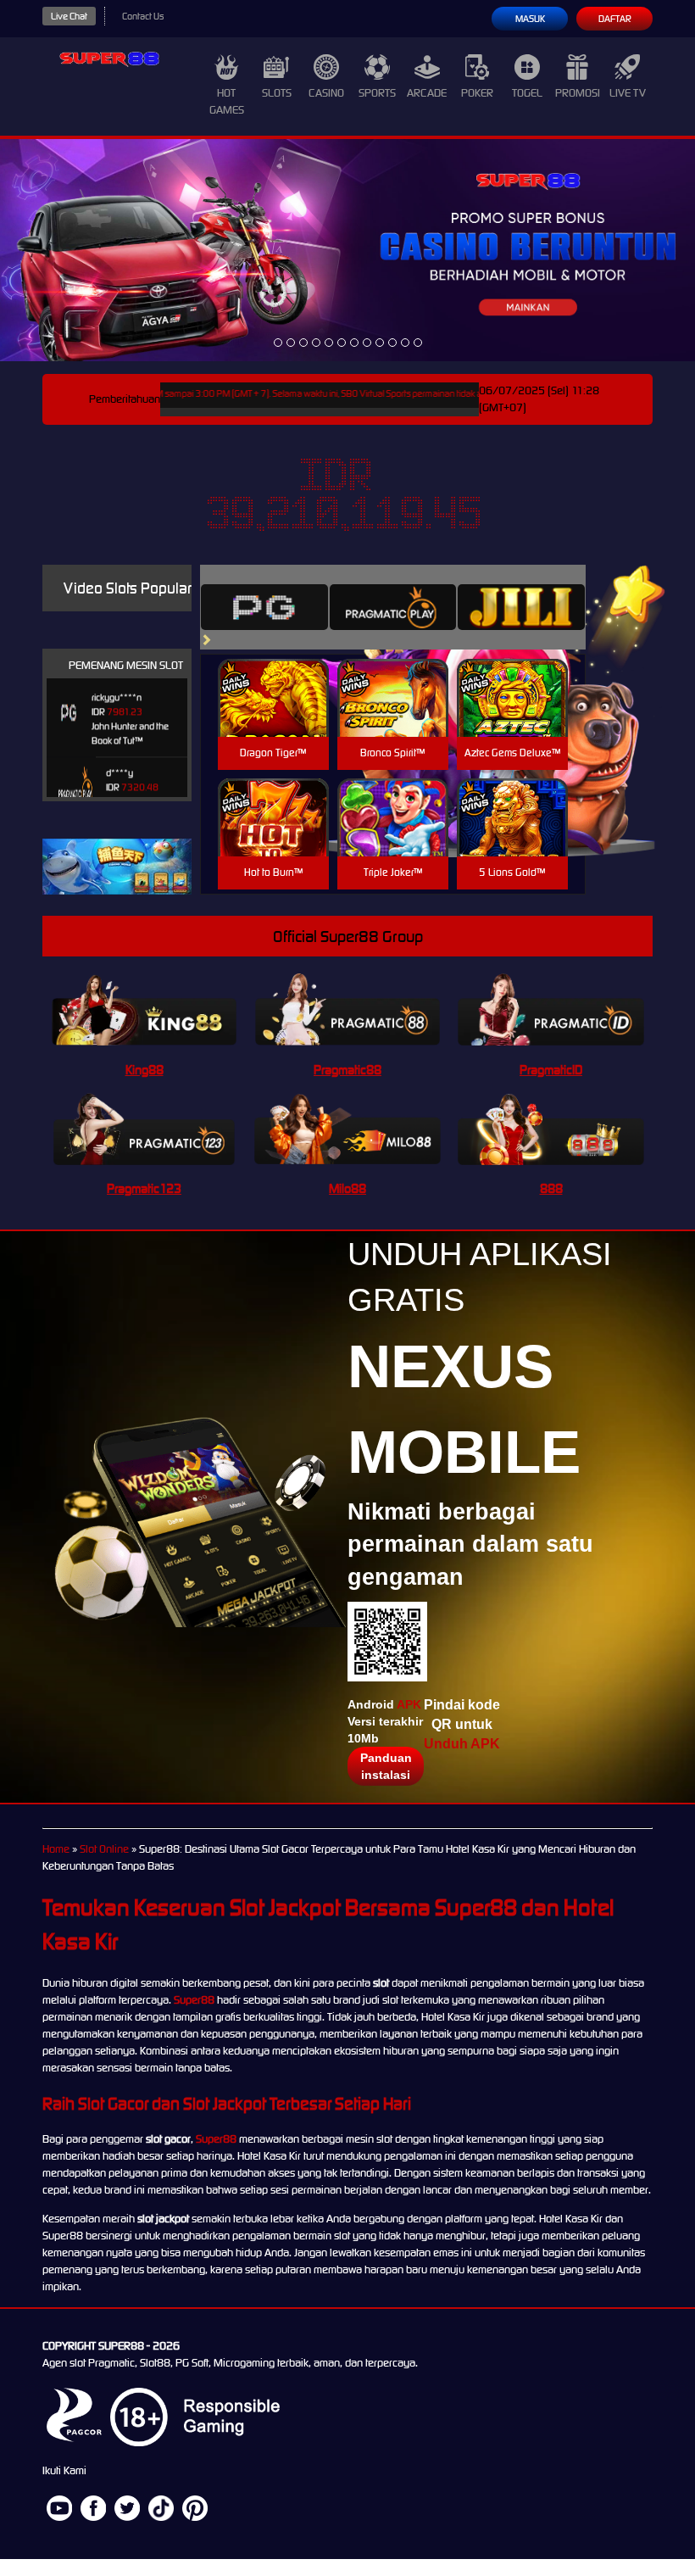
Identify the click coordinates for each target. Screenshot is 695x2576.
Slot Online (104, 1849)
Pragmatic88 (347, 1070)
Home (56, 1849)
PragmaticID (551, 1070)
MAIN (273, 716)
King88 (145, 1070)
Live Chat (69, 16)
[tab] (264, 607)
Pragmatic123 (144, 1188)
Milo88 (347, 1188)
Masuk (530, 19)
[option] (278, 343)
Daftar (615, 19)
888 (551, 1188)
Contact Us (143, 16)
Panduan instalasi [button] (386, 1766)
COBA (273, 678)
